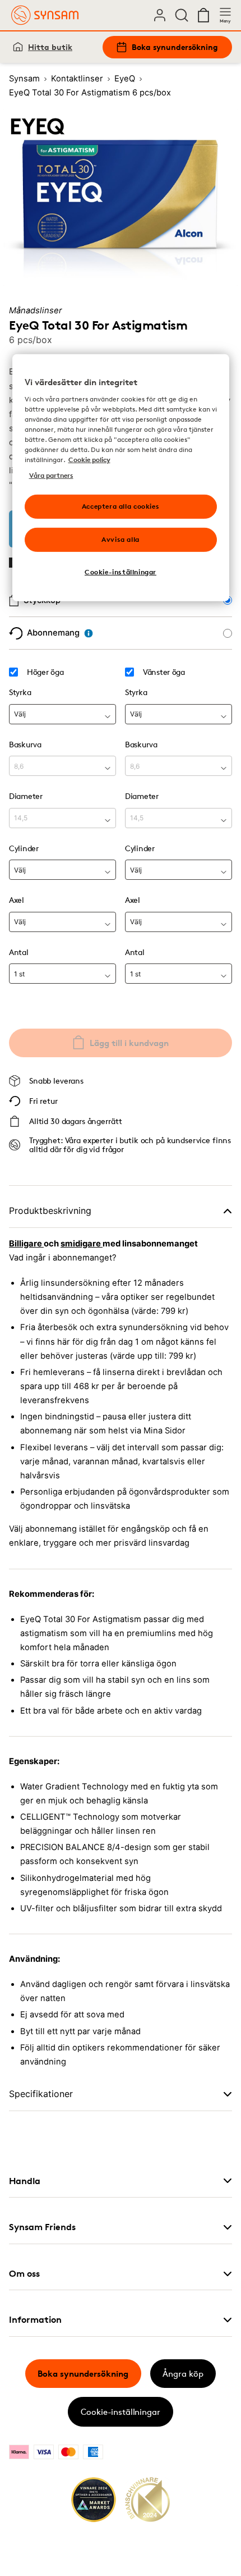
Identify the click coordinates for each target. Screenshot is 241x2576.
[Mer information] (89, 633)
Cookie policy (89, 460)
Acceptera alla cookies (121, 506)
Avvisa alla (121, 539)
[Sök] (182, 15)
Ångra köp (183, 2374)
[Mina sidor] (160, 15)
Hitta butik (50, 47)
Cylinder (24, 848)
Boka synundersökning (175, 47)
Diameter (26, 796)
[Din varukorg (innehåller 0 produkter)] (203, 15)
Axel (17, 900)
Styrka (20, 692)
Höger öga (45, 672)
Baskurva (25, 744)
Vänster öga (164, 672)
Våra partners (51, 475)
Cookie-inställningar (120, 2412)
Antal (19, 952)
